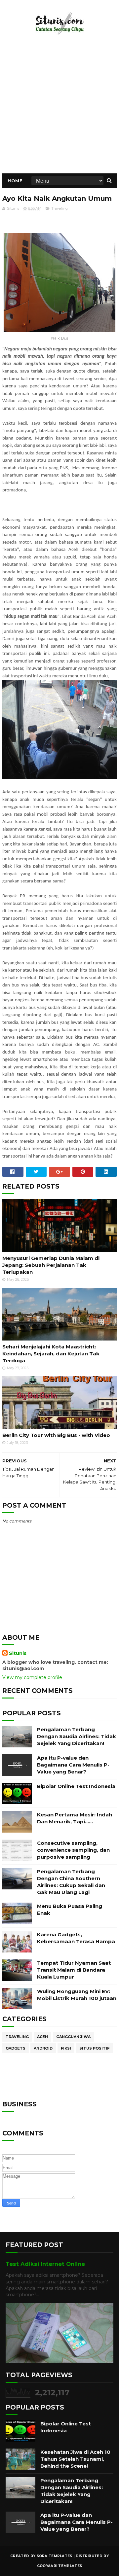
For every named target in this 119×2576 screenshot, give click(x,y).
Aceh (42, 2037)
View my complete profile (32, 1677)
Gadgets (16, 2048)
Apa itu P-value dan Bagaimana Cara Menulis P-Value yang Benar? (73, 1765)
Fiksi (66, 2048)
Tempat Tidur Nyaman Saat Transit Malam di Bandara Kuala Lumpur (74, 1970)
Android (43, 2048)
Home (15, 181)
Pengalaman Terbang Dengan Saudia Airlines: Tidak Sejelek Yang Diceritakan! (77, 1736)
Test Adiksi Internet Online (45, 2264)
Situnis (18, 1653)
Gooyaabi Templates (59, 2566)
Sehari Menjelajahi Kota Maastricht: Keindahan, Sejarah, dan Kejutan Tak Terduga (51, 1354)
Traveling (59, 208)
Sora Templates (55, 2556)
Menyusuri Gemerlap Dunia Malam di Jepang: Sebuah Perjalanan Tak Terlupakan (51, 1265)
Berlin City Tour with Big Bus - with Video (56, 1435)
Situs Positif (94, 2048)
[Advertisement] (59, 111)
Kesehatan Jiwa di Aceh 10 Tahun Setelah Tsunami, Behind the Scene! (75, 2459)
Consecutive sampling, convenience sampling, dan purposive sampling (73, 1850)
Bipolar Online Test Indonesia (76, 1786)
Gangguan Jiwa (73, 2037)
